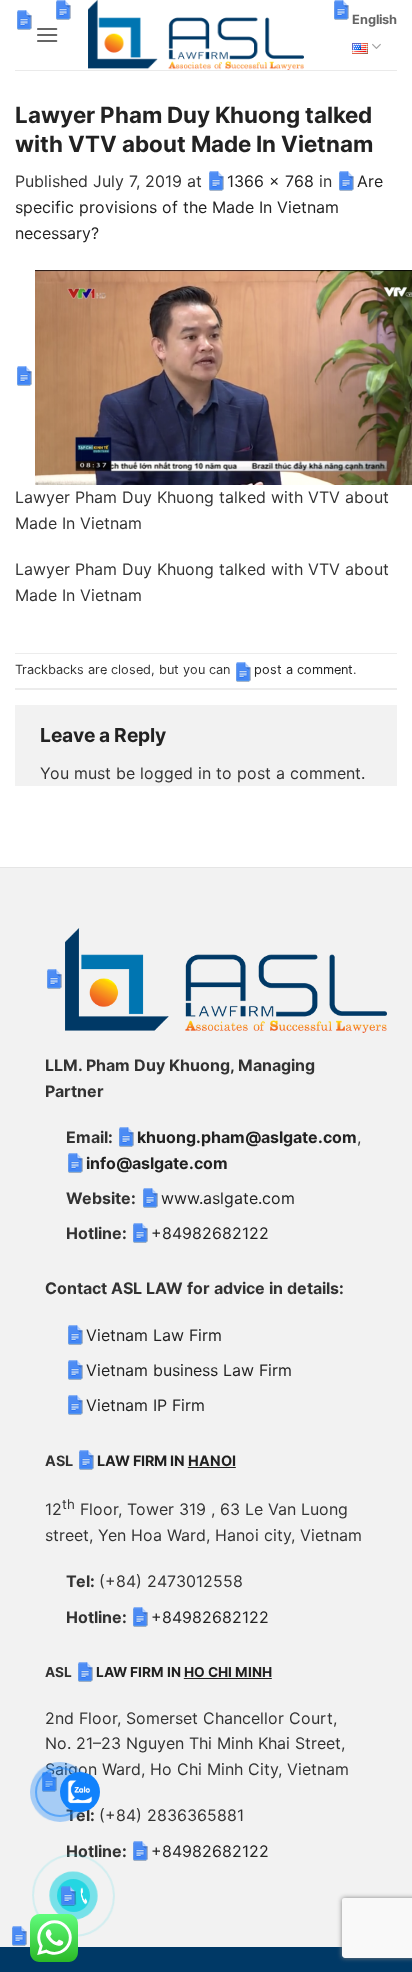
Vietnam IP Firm (145, 1405)
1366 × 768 (270, 181)
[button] (47, 34)
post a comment (303, 669)
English (374, 19)
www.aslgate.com (228, 1198)
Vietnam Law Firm (154, 1335)
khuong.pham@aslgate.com (247, 1137)
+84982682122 (210, 1233)
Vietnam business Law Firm (189, 1370)
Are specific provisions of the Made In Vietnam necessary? (199, 206)
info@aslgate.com (157, 1163)
